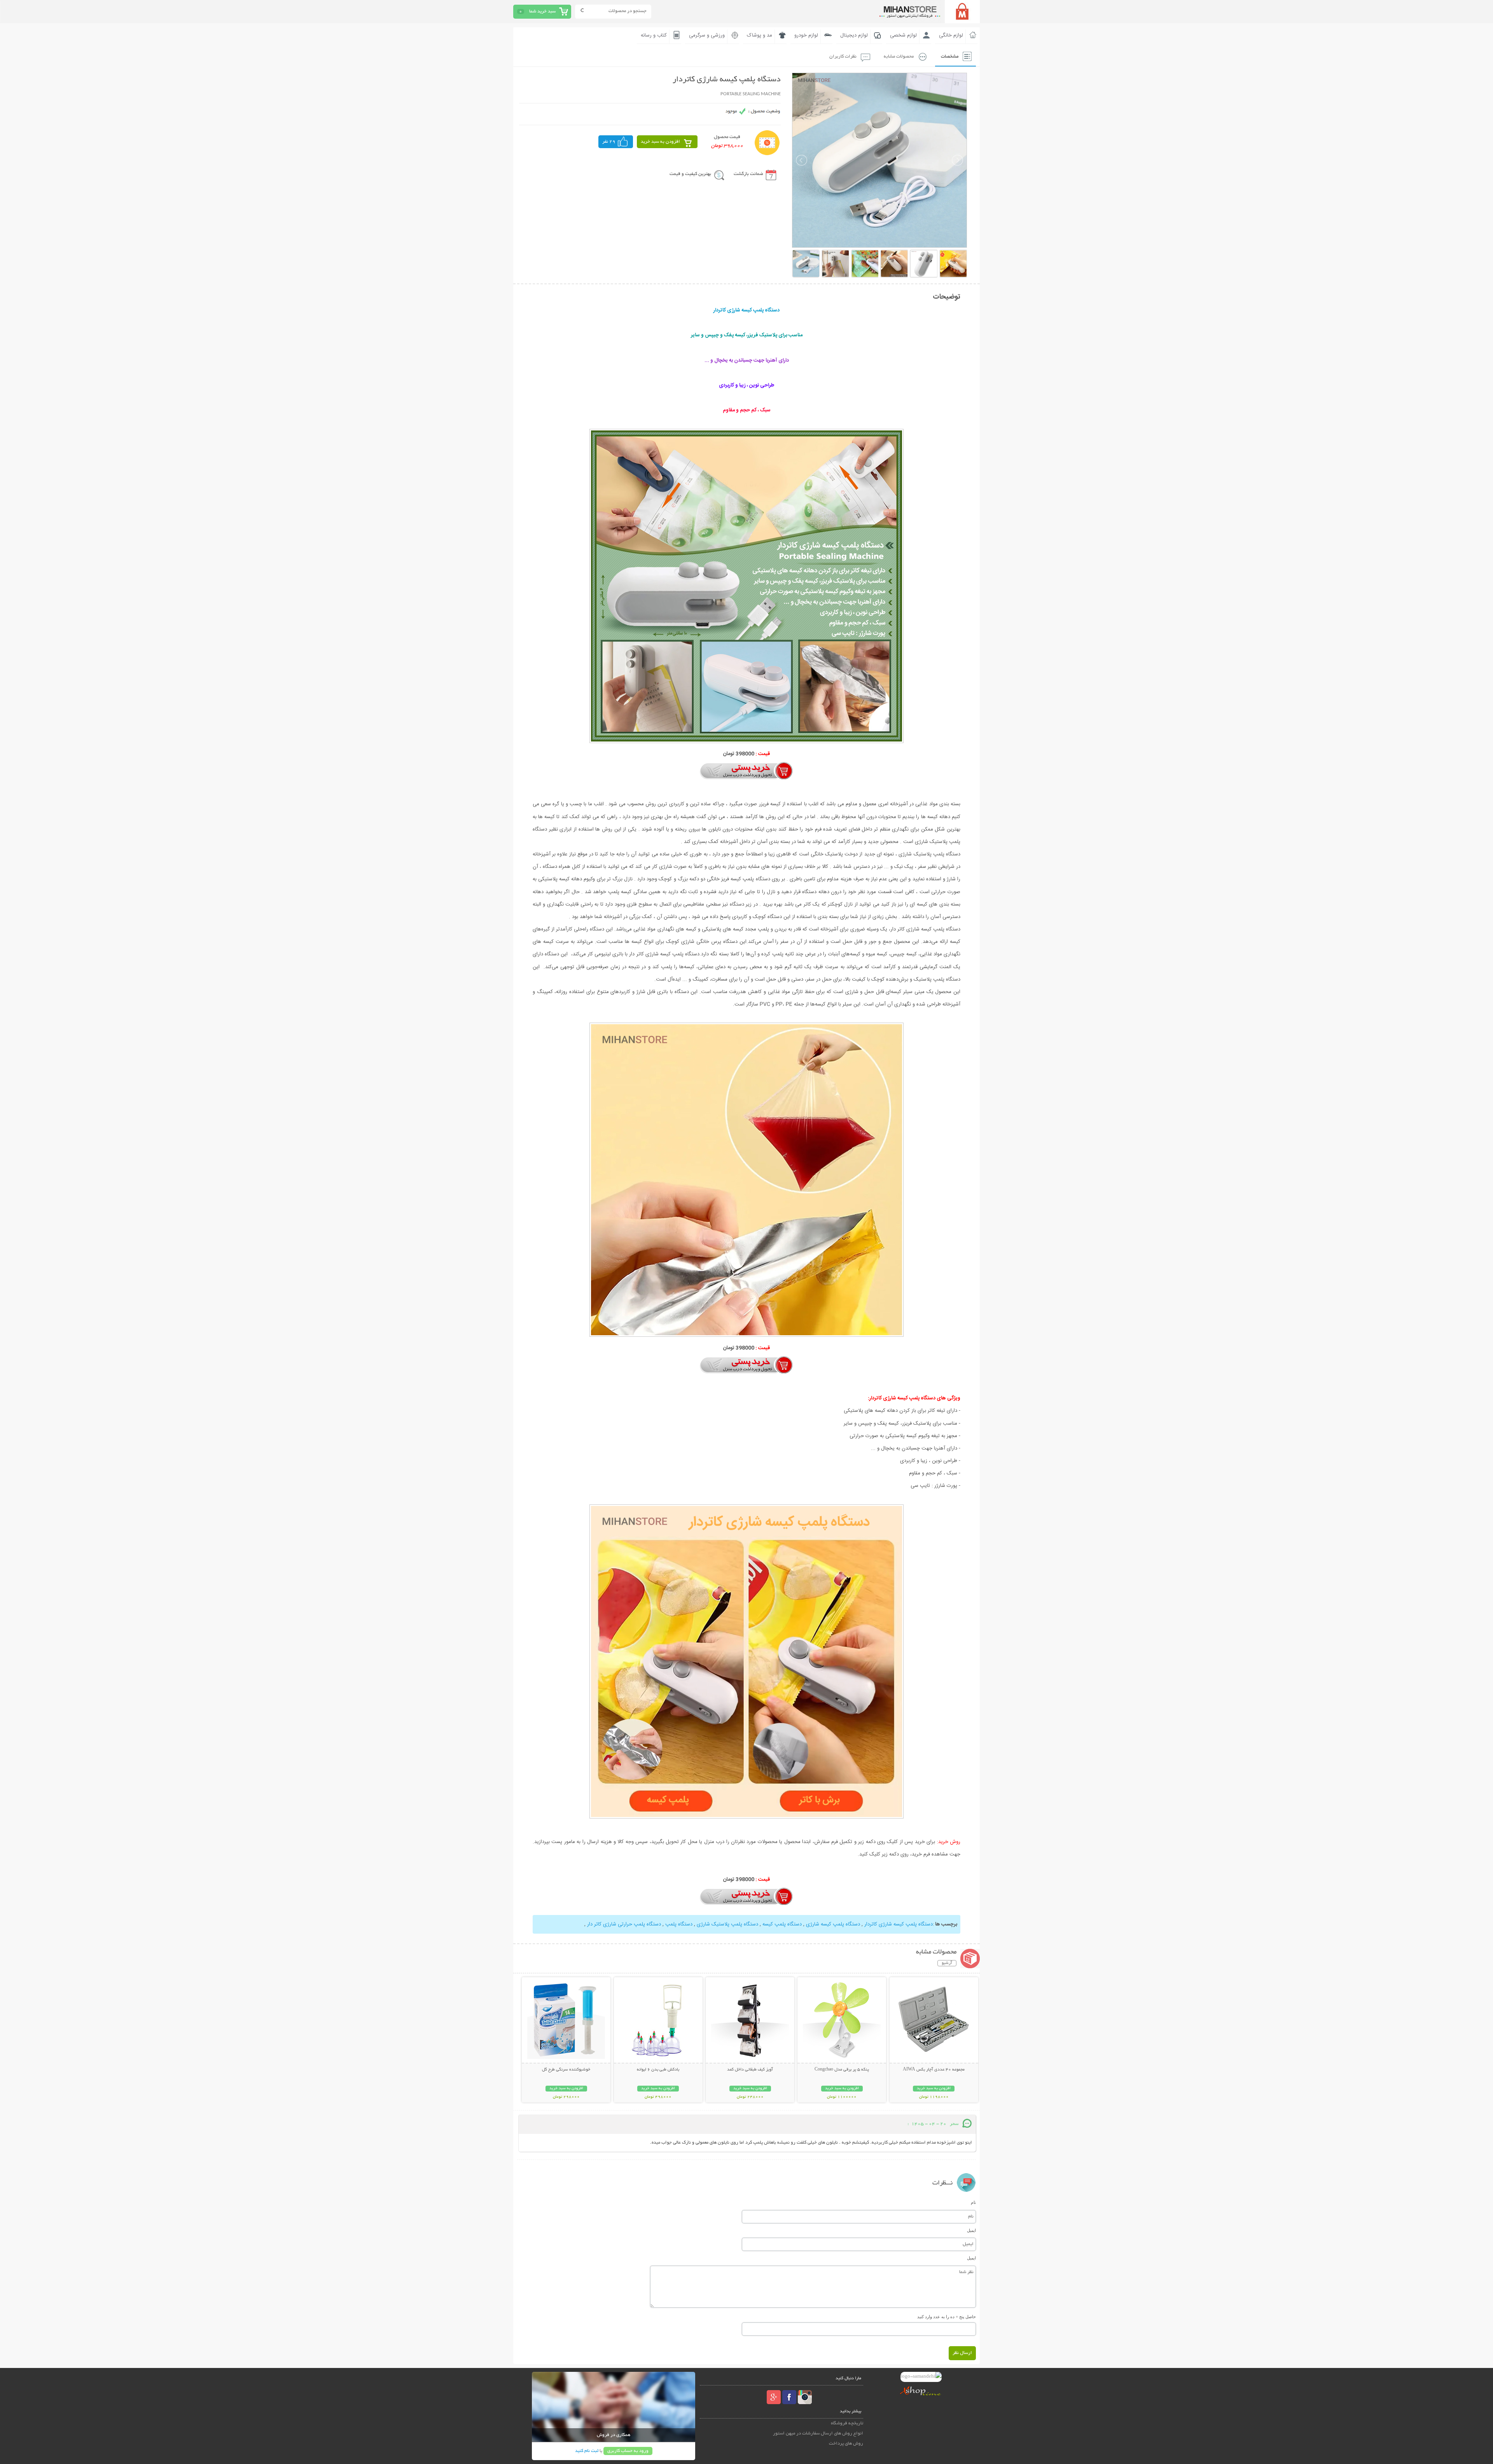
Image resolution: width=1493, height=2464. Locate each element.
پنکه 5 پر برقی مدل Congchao (842, 2070)
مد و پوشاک (760, 35)
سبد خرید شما (542, 11)
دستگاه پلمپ (678, 1924)
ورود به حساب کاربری (628, 2451)
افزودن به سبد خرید (660, 142)
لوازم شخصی (903, 35)
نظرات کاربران (843, 57)
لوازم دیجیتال (854, 35)
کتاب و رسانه (654, 35)
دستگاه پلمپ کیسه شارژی (832, 1924)
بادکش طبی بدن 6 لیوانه (658, 2070)
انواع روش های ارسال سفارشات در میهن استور (818, 2433)
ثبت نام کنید (587, 2451)
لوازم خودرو (806, 35)
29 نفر (609, 142)
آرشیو (947, 1963)
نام (973, 2202)
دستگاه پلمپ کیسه (781, 1924)
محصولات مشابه (899, 57)
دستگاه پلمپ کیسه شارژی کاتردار (898, 1924)
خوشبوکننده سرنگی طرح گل (566, 2070)
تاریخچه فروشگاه (847, 2423)
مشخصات (950, 57)
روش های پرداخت (846, 2444)
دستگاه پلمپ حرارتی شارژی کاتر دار (623, 1924)
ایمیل (971, 2230)
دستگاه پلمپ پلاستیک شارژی (727, 1924)
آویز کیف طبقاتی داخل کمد (750, 2070)
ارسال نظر (962, 2353)
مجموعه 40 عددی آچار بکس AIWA (934, 2070)
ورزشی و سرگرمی (707, 35)
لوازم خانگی (951, 35)
